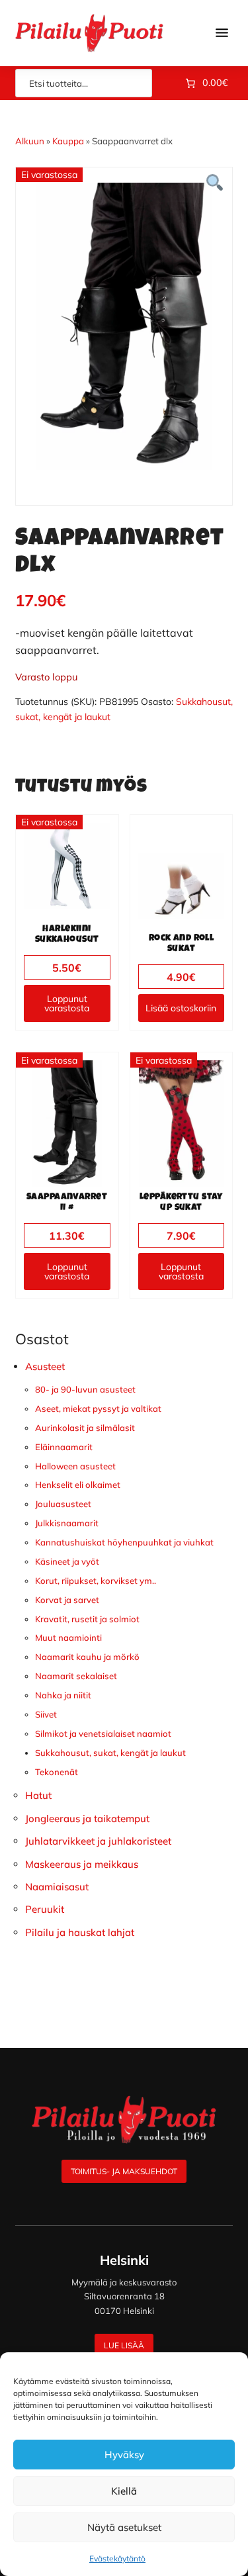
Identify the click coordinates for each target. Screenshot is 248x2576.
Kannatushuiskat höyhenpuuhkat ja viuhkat (124, 1542)
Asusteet (45, 1366)
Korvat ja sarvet (67, 1600)
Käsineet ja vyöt (67, 1561)
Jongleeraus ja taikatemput (87, 1818)
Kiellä (124, 2491)
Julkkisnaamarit (67, 1523)
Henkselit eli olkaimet (78, 1485)
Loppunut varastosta (67, 1003)
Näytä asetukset (124, 2527)
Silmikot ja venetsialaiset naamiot (103, 1733)
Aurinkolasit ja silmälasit (85, 1428)
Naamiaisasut (57, 1887)
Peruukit (45, 1909)
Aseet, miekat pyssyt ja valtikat (98, 1408)
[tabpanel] (124, 326)
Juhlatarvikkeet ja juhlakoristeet (98, 1841)
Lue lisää (124, 2345)
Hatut (38, 1795)
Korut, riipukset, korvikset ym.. (96, 1581)
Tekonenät (57, 1772)
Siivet (46, 1714)
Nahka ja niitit (63, 1695)
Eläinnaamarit (64, 1447)
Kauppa (68, 141)
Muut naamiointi (68, 1637)
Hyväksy (124, 2455)
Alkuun (30, 141)
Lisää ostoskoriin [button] (181, 1008)
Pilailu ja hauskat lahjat (80, 1932)
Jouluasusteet (63, 1504)
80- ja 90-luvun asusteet (85, 1389)
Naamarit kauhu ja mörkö (87, 1657)
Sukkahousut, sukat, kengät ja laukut (110, 1753)
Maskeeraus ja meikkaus (82, 1864)
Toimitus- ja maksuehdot (124, 2171)
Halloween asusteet (75, 1466)
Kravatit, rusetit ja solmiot (87, 1619)
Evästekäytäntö (117, 2558)
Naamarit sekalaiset (76, 1676)
